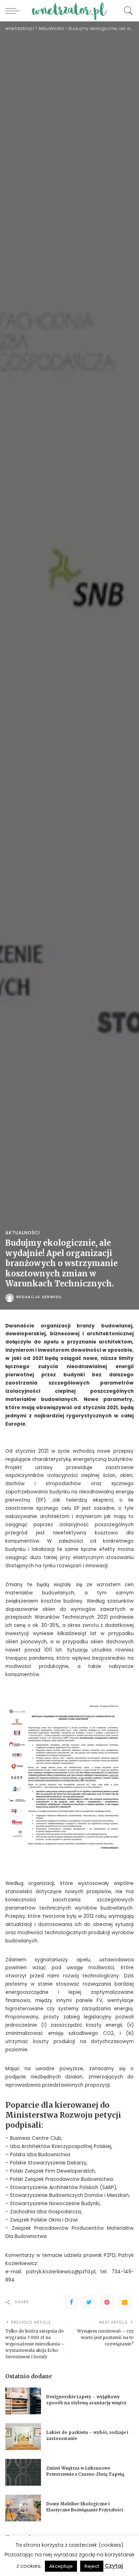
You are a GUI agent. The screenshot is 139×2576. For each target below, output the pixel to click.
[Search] (127, 11)
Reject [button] (92, 2566)
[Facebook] (71, 2302)
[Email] (125, 2302)
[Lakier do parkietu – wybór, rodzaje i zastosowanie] (23, 2437)
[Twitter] (89, 2302)
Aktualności (23, 1233)
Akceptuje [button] (61, 2566)
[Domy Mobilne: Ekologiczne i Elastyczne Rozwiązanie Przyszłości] (23, 2508)
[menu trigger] (14, 11)
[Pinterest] (107, 2302)
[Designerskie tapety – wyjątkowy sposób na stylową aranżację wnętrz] (23, 2401)
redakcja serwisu (39, 1297)
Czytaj (114, 2566)
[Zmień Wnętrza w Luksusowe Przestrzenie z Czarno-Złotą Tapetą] (23, 2472)
